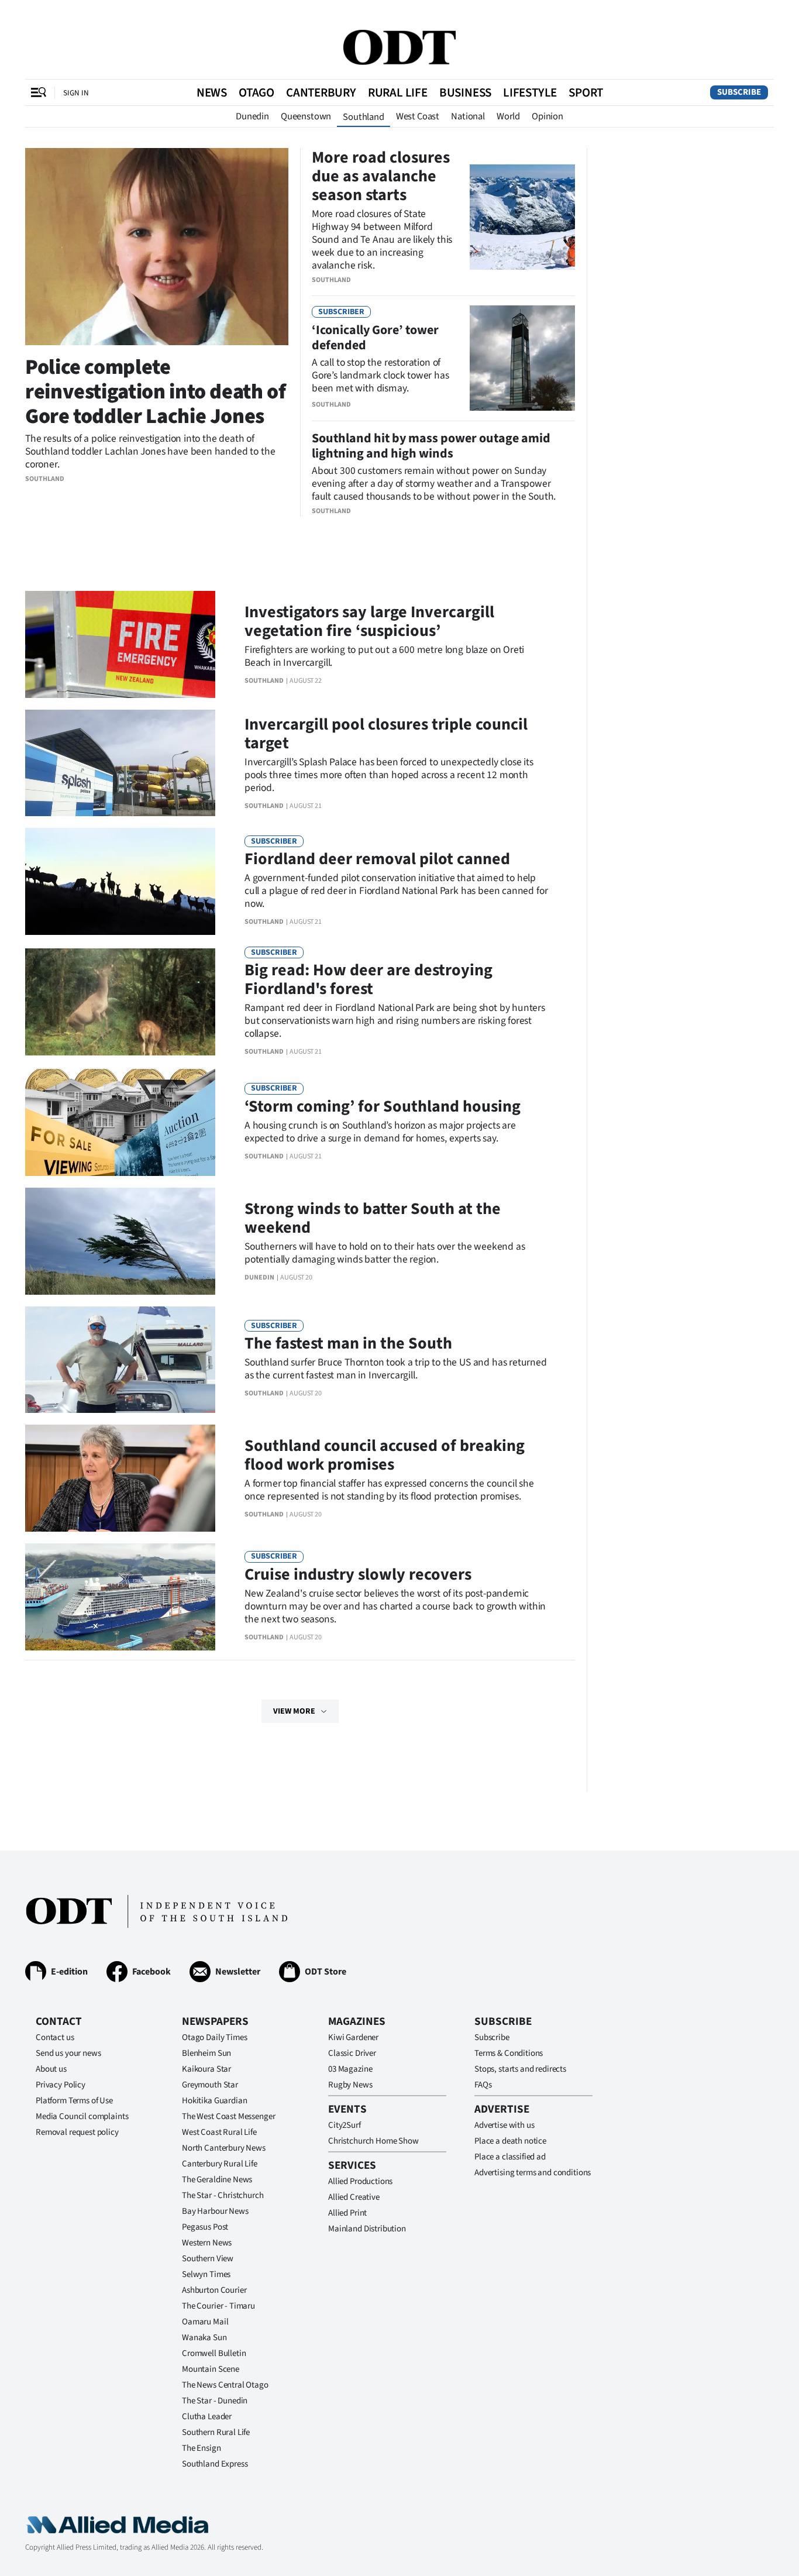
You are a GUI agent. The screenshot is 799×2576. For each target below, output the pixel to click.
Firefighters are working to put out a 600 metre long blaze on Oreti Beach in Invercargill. (384, 656)
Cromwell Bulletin (214, 2353)
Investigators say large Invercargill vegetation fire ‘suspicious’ (369, 621)
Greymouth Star (210, 2085)
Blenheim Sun (206, 2053)
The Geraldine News (217, 2180)
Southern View (208, 2259)
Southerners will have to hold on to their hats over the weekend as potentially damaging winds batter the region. (385, 1253)
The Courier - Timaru (218, 2306)
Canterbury (321, 92)
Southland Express (215, 2464)
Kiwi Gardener (353, 2037)
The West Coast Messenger (228, 2116)
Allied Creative (354, 2197)
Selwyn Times (206, 2274)
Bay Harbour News (215, 2211)
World (508, 116)
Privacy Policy (61, 2085)
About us (51, 2069)
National (468, 116)
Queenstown (306, 116)
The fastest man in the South (348, 1343)
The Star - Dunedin (215, 2401)
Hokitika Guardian (214, 2101)
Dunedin (252, 116)
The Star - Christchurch (223, 2195)
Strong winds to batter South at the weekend (373, 1218)
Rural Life (398, 92)
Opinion (547, 116)
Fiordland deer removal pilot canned (377, 859)
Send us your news (68, 2053)
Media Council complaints (82, 2116)
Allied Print (347, 2213)
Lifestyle (530, 92)
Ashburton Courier (214, 2290)
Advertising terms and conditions (533, 2173)
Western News (207, 2243)
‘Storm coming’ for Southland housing (383, 1106)
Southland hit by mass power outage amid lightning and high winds (431, 446)
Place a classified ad (510, 2157)
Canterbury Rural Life (220, 2164)
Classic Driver (352, 2053)
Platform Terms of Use (74, 2101)
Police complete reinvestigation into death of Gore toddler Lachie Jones (156, 392)
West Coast (418, 116)
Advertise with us (504, 2125)
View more (294, 1711)
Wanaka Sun (204, 2338)
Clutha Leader (207, 2417)
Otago (256, 92)
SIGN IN (76, 93)
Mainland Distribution (367, 2229)
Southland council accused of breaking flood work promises (385, 1455)
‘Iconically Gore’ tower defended (375, 338)
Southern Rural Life (216, 2432)
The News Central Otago (225, 2385)
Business (465, 92)
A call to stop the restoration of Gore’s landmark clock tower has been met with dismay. (380, 375)
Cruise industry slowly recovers (358, 1574)
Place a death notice (510, 2141)
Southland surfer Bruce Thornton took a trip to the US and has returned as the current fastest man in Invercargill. (396, 1369)
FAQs (483, 2085)
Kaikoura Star (206, 2069)
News (212, 92)
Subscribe (739, 92)
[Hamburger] (39, 92)
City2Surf (345, 2125)
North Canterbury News (224, 2148)
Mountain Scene (211, 2369)
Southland (364, 117)
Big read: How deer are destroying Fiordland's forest (368, 979)
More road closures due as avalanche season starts (381, 176)
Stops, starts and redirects (520, 2069)
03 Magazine (350, 2069)
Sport (586, 92)
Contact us (55, 2037)
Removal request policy (77, 2132)
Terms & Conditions (509, 2053)
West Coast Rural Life (219, 2132)
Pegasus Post (205, 2227)
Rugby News (350, 2085)
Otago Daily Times (214, 2037)
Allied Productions (360, 2181)
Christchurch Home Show (373, 2141)
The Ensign (202, 2448)
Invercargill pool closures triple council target (386, 734)
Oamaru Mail (205, 2322)
